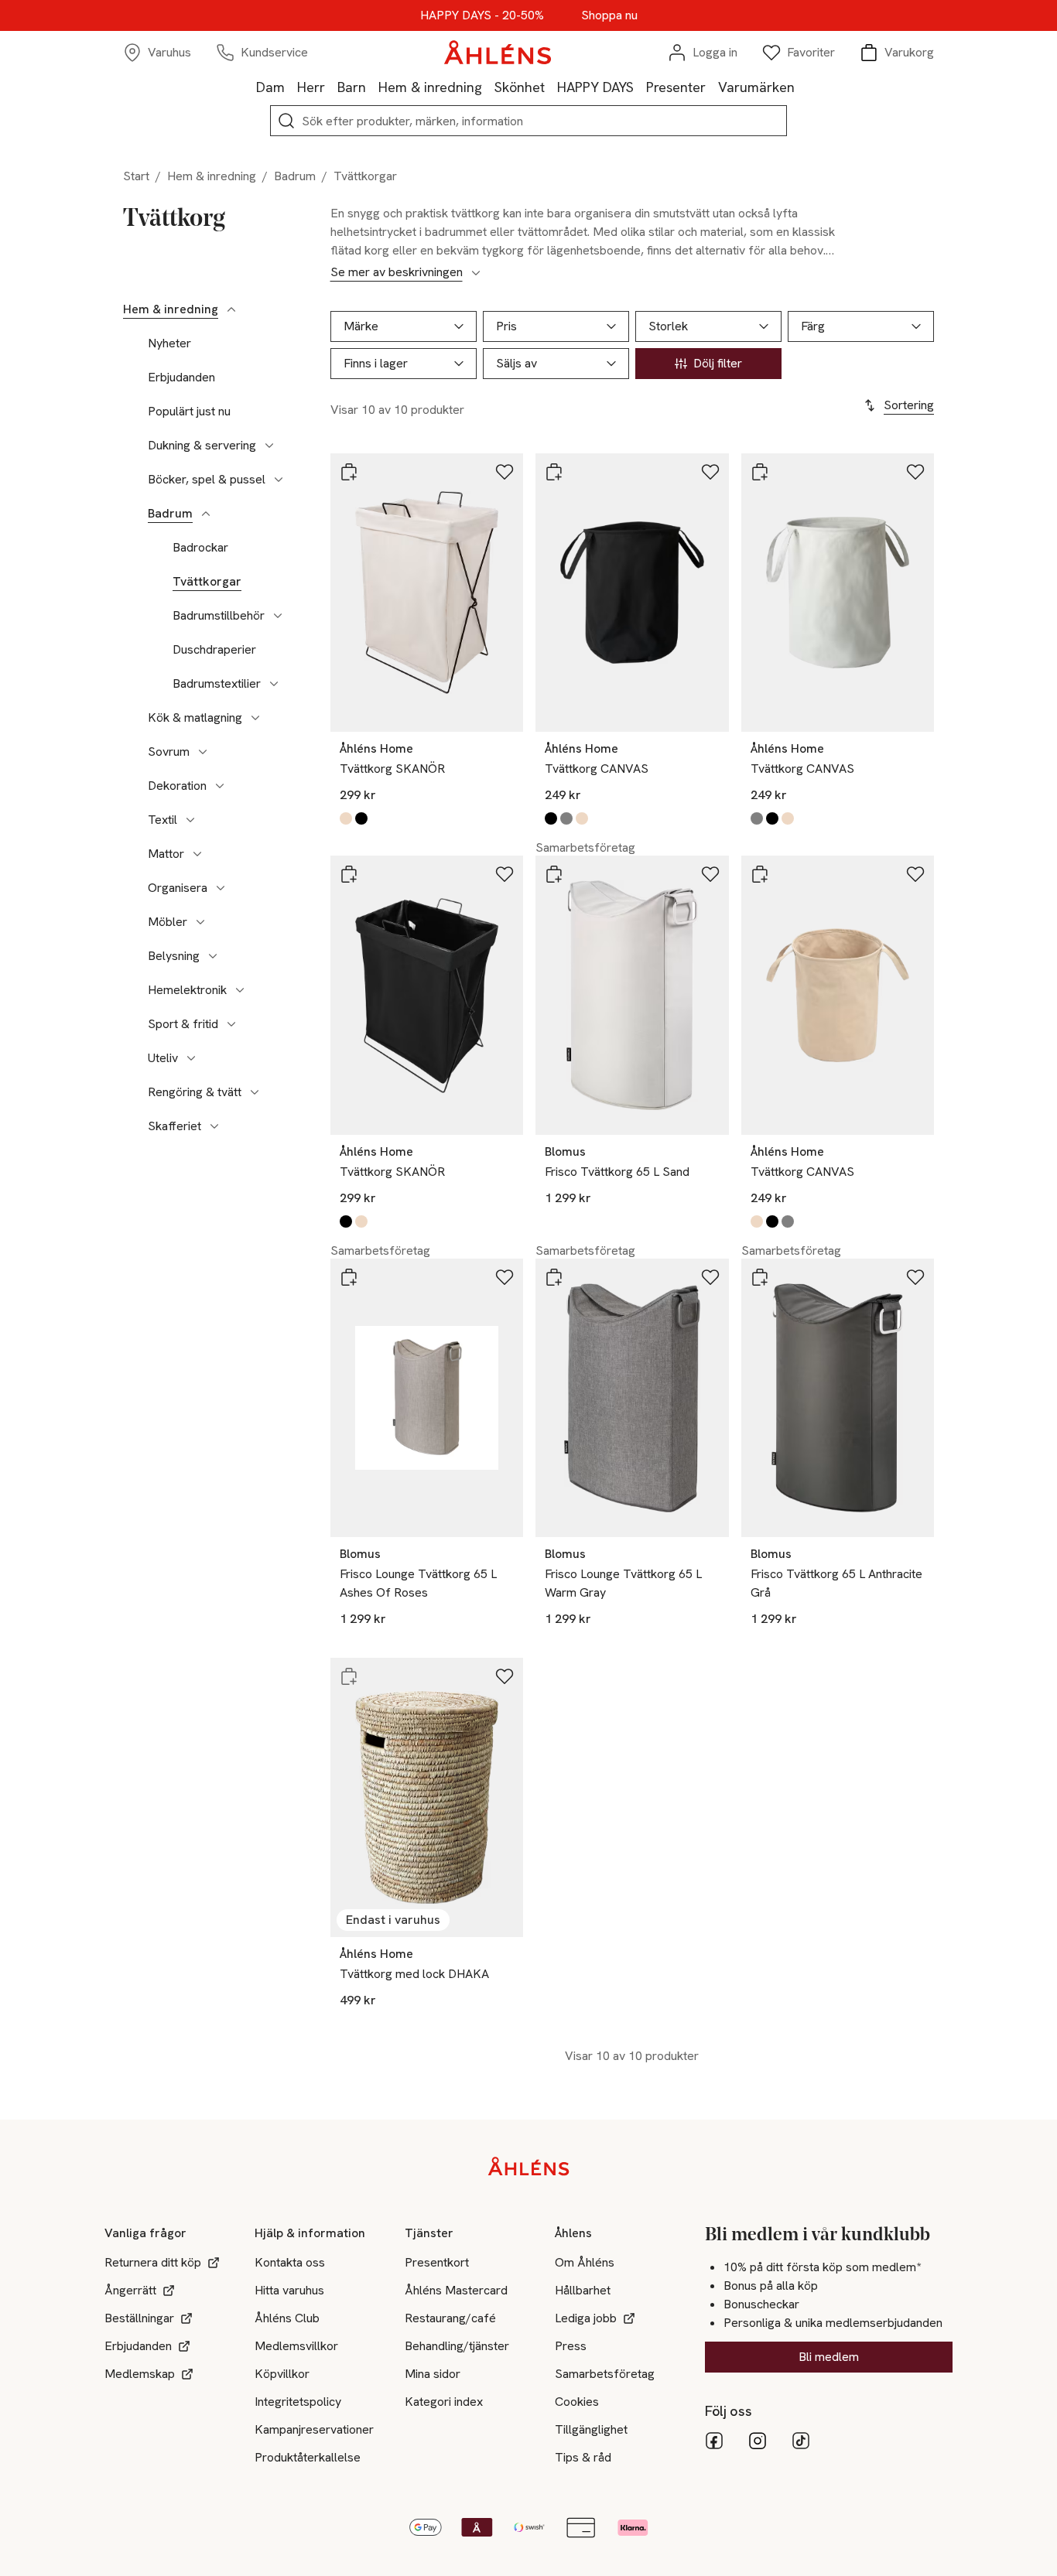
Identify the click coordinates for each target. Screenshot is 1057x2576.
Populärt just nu (189, 412)
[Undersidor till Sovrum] (203, 752)
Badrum (295, 176)
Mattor (166, 854)
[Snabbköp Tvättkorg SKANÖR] (349, 472)
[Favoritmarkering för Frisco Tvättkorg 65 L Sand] (710, 874)
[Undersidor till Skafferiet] (214, 1126)
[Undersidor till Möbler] (200, 922)
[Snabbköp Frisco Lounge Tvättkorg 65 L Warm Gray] (554, 1277)
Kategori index (444, 2402)
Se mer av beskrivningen (397, 272)
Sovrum (169, 752)
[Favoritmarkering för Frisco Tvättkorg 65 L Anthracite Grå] (915, 1277)
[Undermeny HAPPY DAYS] (640, 87)
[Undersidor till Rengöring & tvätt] (255, 1092)
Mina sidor (433, 2374)
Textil (162, 820)
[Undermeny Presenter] (712, 87)
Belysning (174, 956)
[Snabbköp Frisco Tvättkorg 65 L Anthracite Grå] (760, 1277)
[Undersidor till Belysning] (213, 956)
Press (571, 2346)
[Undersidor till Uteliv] (191, 1058)
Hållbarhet (583, 2290)
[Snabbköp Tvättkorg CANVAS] (554, 472)
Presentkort (437, 2262)
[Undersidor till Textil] (190, 820)
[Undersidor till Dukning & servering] (269, 446)
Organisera (178, 888)
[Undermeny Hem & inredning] (488, 87)
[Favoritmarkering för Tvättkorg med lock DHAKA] (505, 1676)
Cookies (577, 2402)
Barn (352, 87)
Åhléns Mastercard (456, 2290)
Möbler (168, 922)
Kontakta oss (290, 2262)
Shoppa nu (609, 15)
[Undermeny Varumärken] (801, 87)
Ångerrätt (130, 2290)
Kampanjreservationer (314, 2429)
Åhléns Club (287, 2318)
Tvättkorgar (207, 582)
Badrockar (200, 548)
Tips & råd (583, 2457)
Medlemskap (140, 2374)
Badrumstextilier (217, 684)
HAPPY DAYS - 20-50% (482, 15)
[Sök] (286, 121)
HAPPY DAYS (595, 87)
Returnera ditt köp (153, 2262)
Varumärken (756, 87)
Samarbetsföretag (605, 2374)
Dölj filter (718, 363)
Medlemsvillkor (296, 2346)
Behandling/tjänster (457, 2346)
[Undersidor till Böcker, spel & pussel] (279, 480)
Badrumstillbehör (219, 616)
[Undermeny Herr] (331, 87)
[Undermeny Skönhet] (551, 87)
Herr (311, 87)
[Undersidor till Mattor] (197, 854)
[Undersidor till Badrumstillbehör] (278, 616)
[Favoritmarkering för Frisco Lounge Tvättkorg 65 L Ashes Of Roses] (505, 1277)
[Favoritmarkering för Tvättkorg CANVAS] (710, 472)
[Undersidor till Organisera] (221, 888)
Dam (270, 87)
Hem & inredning (430, 87)
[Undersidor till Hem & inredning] (231, 309)
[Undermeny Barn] (372, 87)
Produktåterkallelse (308, 2457)
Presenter (676, 87)
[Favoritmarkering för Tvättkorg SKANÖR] (505, 472)
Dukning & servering (202, 446)
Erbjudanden (181, 378)
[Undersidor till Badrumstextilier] (274, 684)
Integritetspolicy (298, 2402)
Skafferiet (174, 1126)
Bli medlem (829, 2357)
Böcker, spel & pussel (207, 480)
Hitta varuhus (289, 2290)
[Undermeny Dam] (291, 87)
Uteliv (163, 1058)
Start (136, 176)
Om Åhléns (585, 2262)
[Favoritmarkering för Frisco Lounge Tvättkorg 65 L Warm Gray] (710, 1277)
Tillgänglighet (591, 2429)
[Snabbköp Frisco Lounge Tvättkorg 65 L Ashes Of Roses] (349, 1277)
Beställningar (139, 2318)
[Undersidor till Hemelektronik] (240, 990)
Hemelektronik (187, 990)
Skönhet (520, 87)
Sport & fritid (183, 1024)
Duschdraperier (214, 650)
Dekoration (177, 786)
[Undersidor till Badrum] (206, 514)
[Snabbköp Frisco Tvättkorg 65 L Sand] (554, 874)
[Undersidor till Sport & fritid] (231, 1024)
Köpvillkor (282, 2374)
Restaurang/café (450, 2318)
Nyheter (169, 343)
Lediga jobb (586, 2318)
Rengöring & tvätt (195, 1092)
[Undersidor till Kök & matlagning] (255, 718)
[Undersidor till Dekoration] (220, 786)
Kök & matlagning (195, 718)
